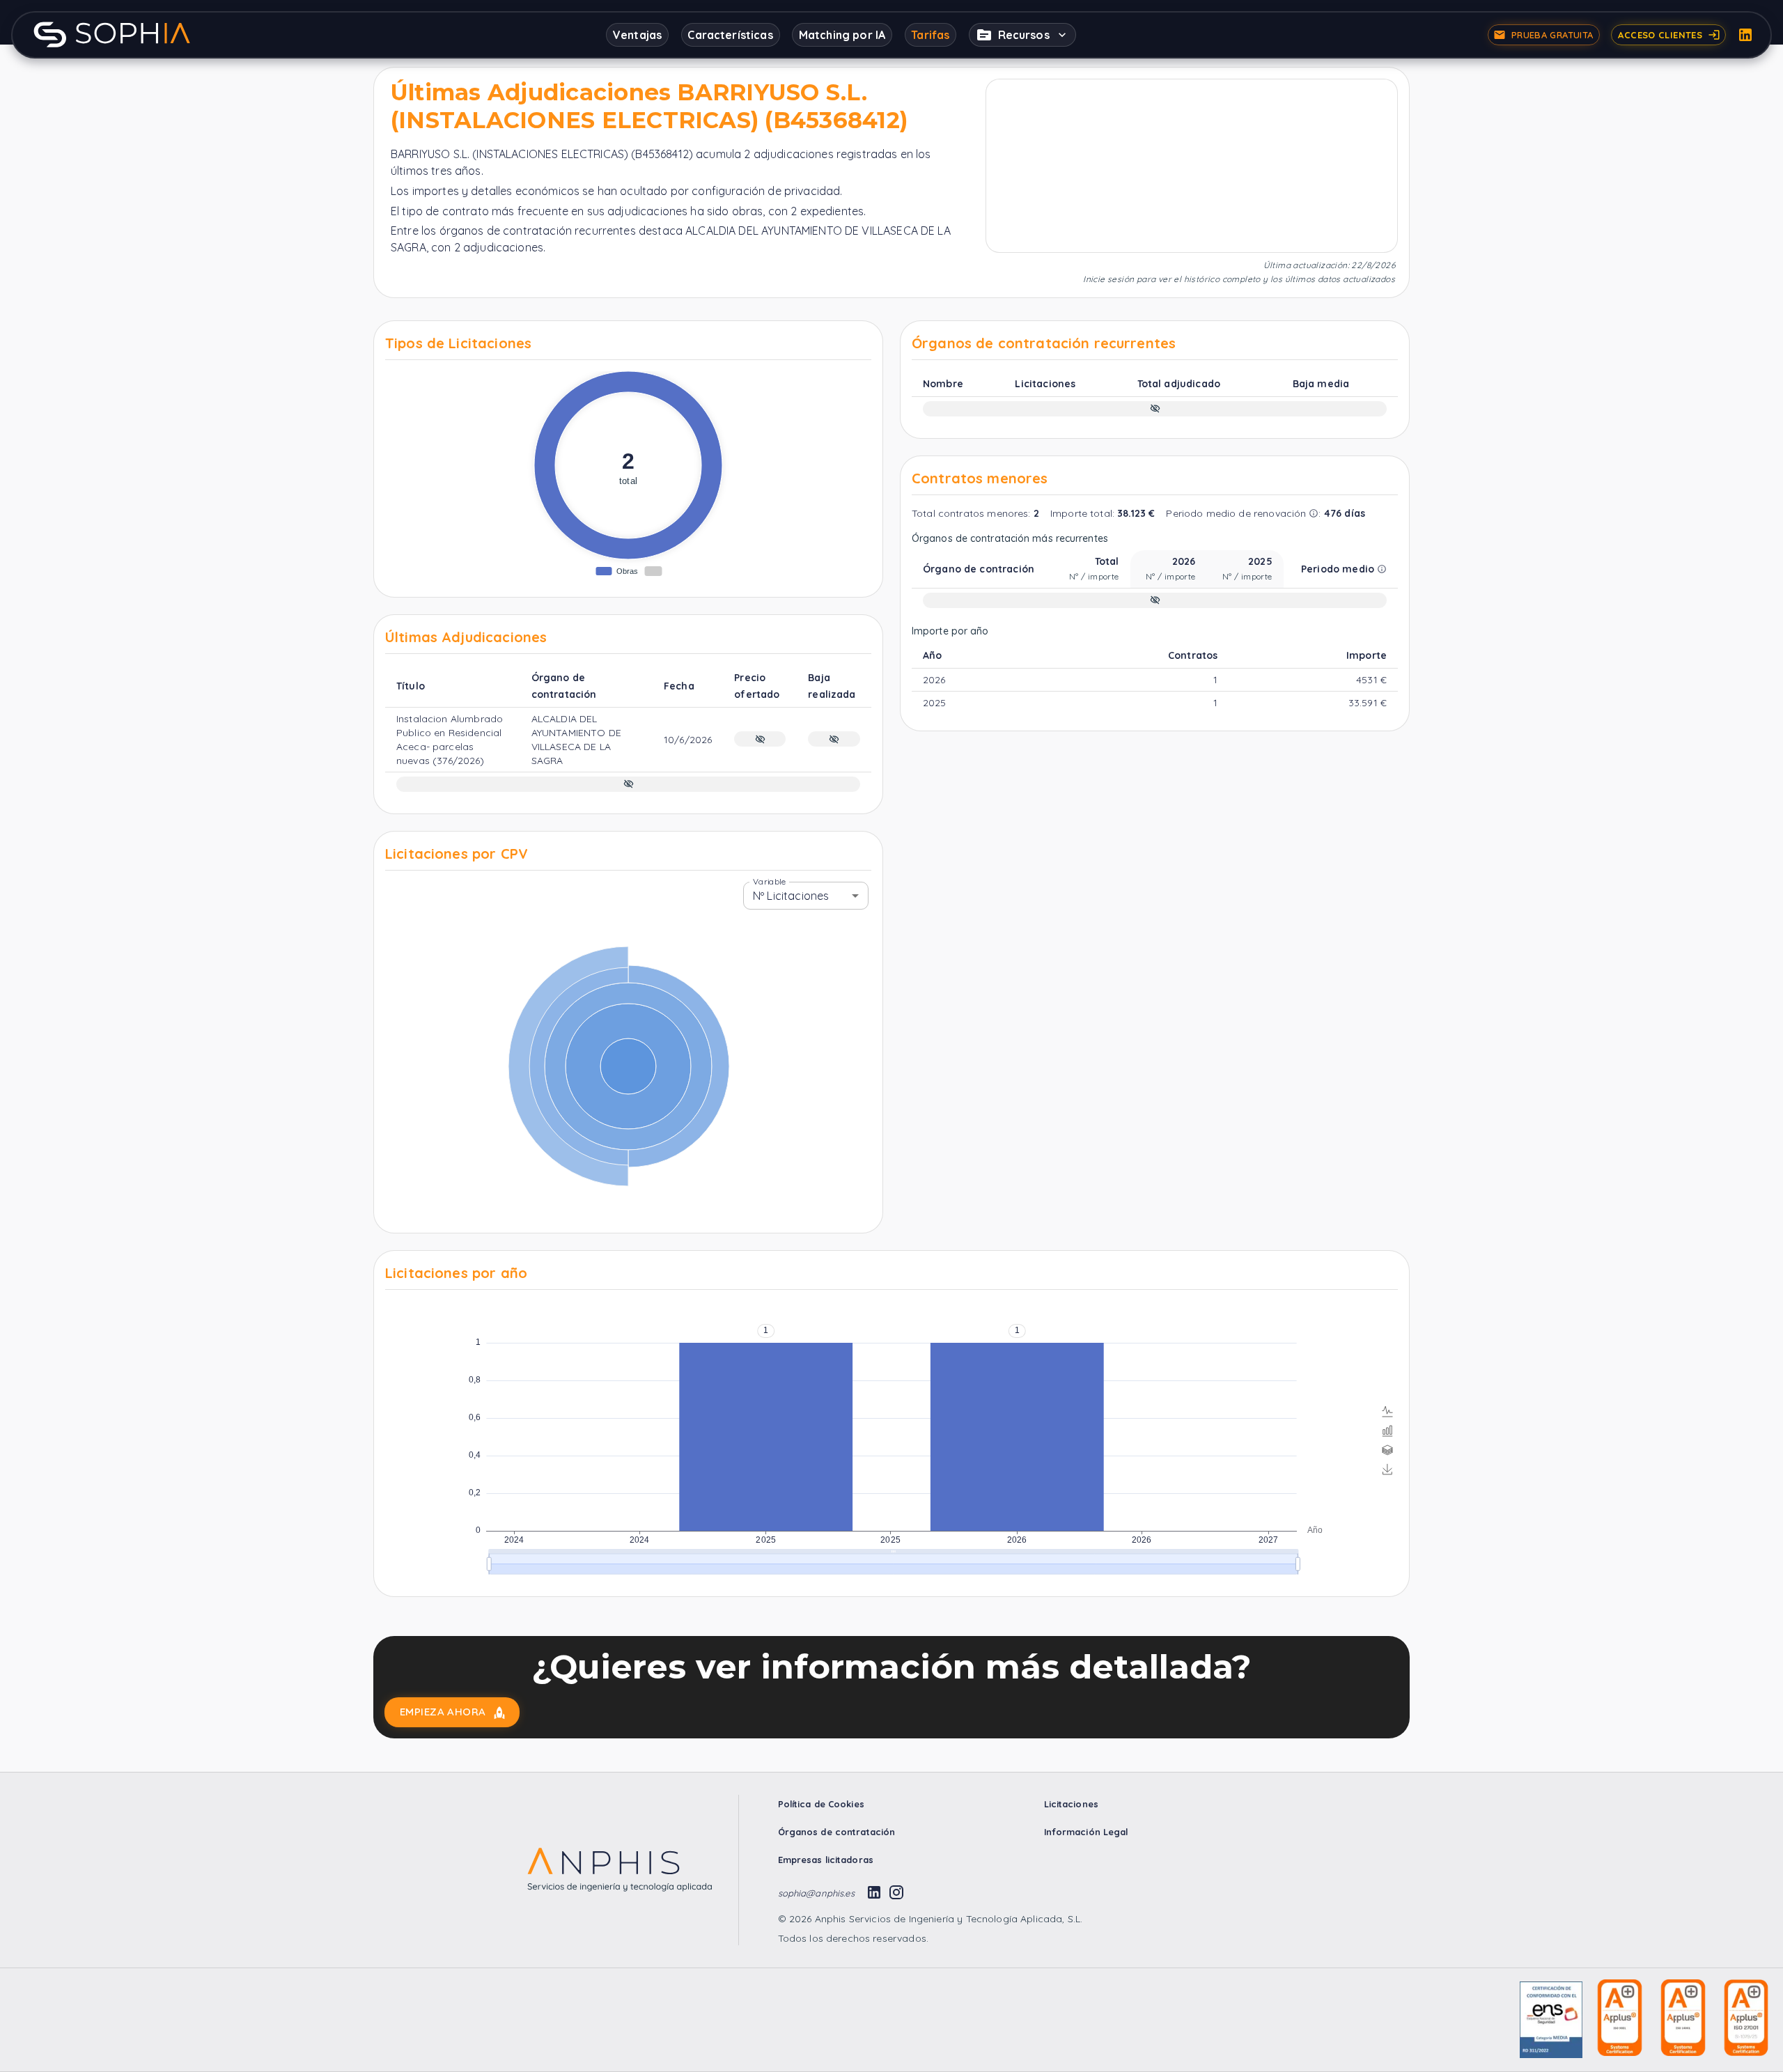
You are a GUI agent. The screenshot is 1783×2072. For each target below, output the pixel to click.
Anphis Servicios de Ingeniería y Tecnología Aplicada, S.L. (947, 1919)
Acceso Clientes (1660, 35)
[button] (1022, 35)
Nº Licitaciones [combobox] (791, 896)
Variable (769, 881)
